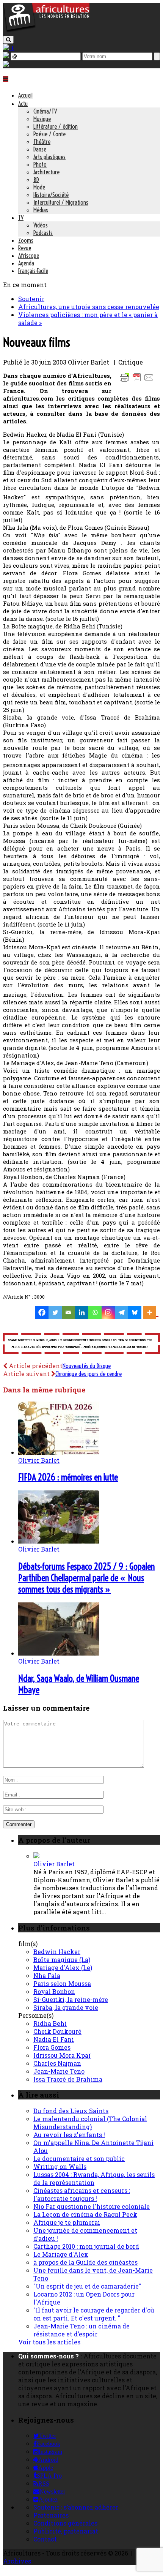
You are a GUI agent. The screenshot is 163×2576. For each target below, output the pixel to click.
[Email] (68, 1312)
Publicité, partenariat (66, 2531)
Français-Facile (33, 271)
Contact (45, 2539)
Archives (17, 2561)
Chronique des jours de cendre (89, 1374)
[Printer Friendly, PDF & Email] (138, 381)
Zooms (26, 240)
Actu (23, 104)
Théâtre (42, 142)
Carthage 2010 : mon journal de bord (86, 2246)
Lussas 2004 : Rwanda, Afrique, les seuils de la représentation (94, 2178)
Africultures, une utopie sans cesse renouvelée (89, 307)
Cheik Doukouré (57, 2031)
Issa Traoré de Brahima (68, 2079)
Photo (40, 164)
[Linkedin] (82, 1312)
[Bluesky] (135, 1312)
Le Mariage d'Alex (61, 2254)
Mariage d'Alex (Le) (63, 1968)
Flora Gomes (52, 2047)
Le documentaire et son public (79, 2159)
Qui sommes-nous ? (49, 2356)
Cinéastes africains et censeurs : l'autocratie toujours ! (82, 2194)
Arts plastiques (49, 157)
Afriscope (29, 256)
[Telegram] (121, 1312)
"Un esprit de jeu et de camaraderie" (87, 2286)
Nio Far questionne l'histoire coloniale (92, 2206)
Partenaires (51, 2515)
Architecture (46, 172)
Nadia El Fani (54, 2039)
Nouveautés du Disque (87, 1366)
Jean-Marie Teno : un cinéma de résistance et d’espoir (81, 2330)
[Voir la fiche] (36, 1856)
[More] (151, 1312)
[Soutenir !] (81, 1344)
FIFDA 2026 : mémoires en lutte (68, 1477)
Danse (40, 149)
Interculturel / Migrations (61, 202)
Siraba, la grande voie (66, 2007)
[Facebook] (42, 1312)
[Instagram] (108, 1312)
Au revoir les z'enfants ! (69, 2135)
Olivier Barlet (39, 1460)
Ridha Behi (50, 2023)
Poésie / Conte (49, 134)
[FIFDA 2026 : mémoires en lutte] (59, 1452)
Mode (39, 187)
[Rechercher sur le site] (8, 40)
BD (36, 180)
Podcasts (43, 233)
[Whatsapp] (95, 1312)
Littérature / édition (56, 126)
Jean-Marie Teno (59, 2071)
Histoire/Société (51, 195)
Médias (41, 210)
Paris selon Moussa (62, 1983)
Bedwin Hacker (57, 1952)
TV (21, 218)
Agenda (26, 263)
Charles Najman (57, 2063)
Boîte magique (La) (62, 1960)
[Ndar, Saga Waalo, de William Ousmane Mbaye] (59, 1653)
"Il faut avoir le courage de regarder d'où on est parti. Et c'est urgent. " (94, 2314)
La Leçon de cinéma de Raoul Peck (85, 2214)
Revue (25, 248)
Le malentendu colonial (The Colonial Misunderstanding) (90, 2123)
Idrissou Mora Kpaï (62, 2055)
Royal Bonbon (54, 1991)
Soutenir (31, 299)
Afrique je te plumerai (67, 2222)
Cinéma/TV (45, 111)
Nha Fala (47, 1975)
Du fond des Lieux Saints (71, 2111)
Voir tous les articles (49, 2342)
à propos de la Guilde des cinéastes (85, 2262)
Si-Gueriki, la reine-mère (71, 1999)
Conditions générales (65, 2523)
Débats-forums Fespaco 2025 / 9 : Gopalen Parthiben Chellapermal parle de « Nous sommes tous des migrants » (86, 1578)
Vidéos (41, 225)
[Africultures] (46, 31)
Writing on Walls (60, 2166)
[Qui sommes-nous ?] (6, 64)
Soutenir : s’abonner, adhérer (76, 2507)
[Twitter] (55, 1312)
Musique (42, 119)
